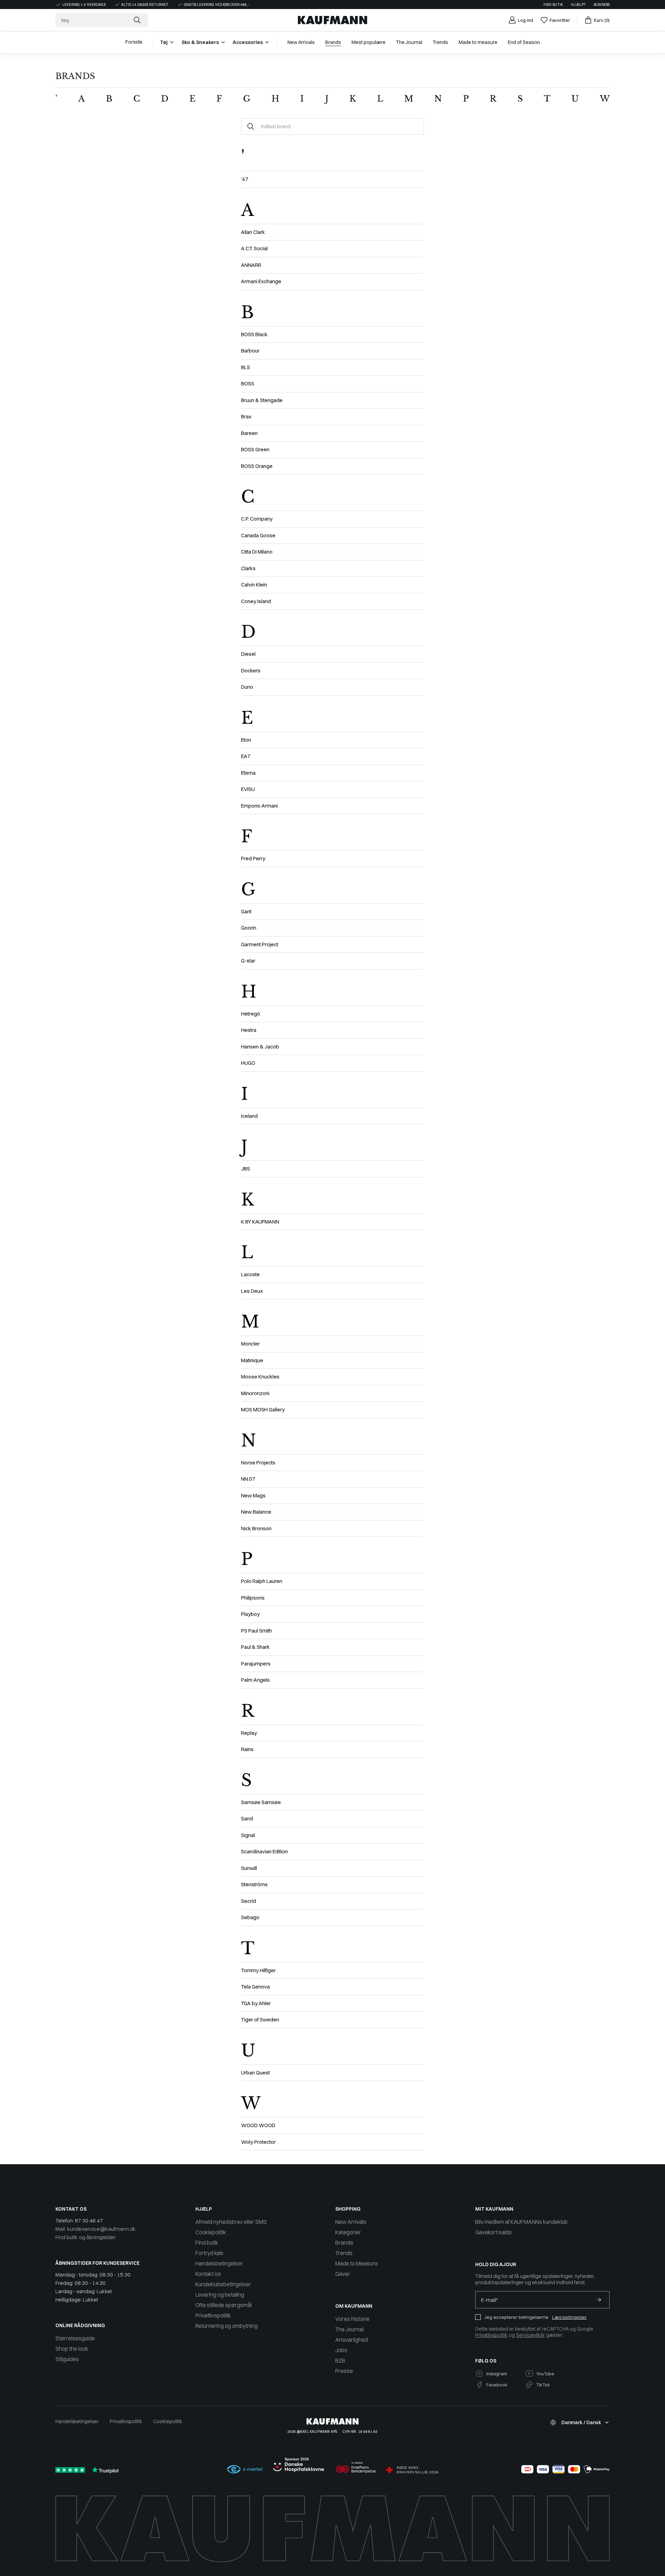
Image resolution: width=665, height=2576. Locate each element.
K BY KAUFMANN (260, 1222)
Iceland (249, 1116)
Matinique (252, 1360)
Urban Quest (255, 2073)
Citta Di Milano (257, 552)
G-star (248, 961)
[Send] (599, 2300)
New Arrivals (351, 2222)
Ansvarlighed (352, 2340)
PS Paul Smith (256, 1631)
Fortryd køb (209, 2253)
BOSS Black (254, 334)
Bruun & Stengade (262, 400)
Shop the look (72, 2349)
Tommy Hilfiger (258, 1970)
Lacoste (250, 1274)
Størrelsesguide (75, 2338)
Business (602, 5)
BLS (246, 367)
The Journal (349, 2329)
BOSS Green (255, 449)
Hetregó (251, 1014)
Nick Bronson (256, 1528)
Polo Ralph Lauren (262, 1581)
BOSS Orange (257, 466)
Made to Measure (357, 2263)
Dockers (251, 671)
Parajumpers (256, 1664)
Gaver (343, 2274)
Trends (344, 2253)
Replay (249, 1733)
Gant (246, 911)
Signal (248, 1835)
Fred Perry (253, 858)
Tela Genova (255, 1987)
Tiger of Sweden (260, 2020)
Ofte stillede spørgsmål (224, 2305)
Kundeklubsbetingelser (223, 2284)
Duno (247, 687)
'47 (245, 179)
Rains (247, 1749)
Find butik (553, 5)
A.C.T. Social (254, 248)
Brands (344, 2243)
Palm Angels (255, 1680)
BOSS (248, 384)
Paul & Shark (255, 1647)
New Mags (253, 1495)
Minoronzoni (255, 1393)
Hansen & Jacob (260, 1047)
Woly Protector (258, 2142)
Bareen (249, 433)
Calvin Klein (254, 585)
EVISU (248, 789)
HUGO (248, 1063)
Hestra (249, 1030)
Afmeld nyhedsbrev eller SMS (231, 2222)
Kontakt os (208, 2274)
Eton (246, 740)
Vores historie (352, 2319)
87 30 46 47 (89, 2221)
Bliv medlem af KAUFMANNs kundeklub (521, 2222)
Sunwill (249, 1868)
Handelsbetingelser (219, 2263)
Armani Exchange (261, 281)
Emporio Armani (259, 806)
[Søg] (138, 20)
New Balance (256, 1512)
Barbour (250, 351)
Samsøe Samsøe (261, 1802)
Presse (344, 2371)
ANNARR (251, 265)
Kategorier (348, 2232)
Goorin (249, 928)
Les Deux (252, 1291)
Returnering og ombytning (227, 2326)
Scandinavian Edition (264, 1851)
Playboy (250, 1614)
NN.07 (248, 1479)
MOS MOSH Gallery (263, 1409)
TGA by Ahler (256, 2003)
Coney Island (256, 601)
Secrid (249, 1901)
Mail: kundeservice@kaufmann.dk (96, 2229)
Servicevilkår (530, 2335)
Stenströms (254, 1884)
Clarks (248, 568)
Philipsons (253, 1598)
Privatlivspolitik (213, 2315)
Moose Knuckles (260, 1377)
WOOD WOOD (258, 2125)
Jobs (341, 2350)
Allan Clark (253, 232)
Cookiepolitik (211, 2232)
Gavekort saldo (494, 2232)
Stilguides (67, 2359)
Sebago (250, 1917)
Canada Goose (258, 535)
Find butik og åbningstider (86, 2237)
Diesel (248, 654)
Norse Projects (258, 1463)
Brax (246, 416)
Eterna (248, 773)
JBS (246, 1169)
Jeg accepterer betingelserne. (517, 2317)
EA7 (246, 756)
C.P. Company (257, 519)
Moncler (250, 1344)
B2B (340, 2360)
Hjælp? (578, 5)
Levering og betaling (220, 2295)
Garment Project (260, 944)
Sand (247, 1818)
